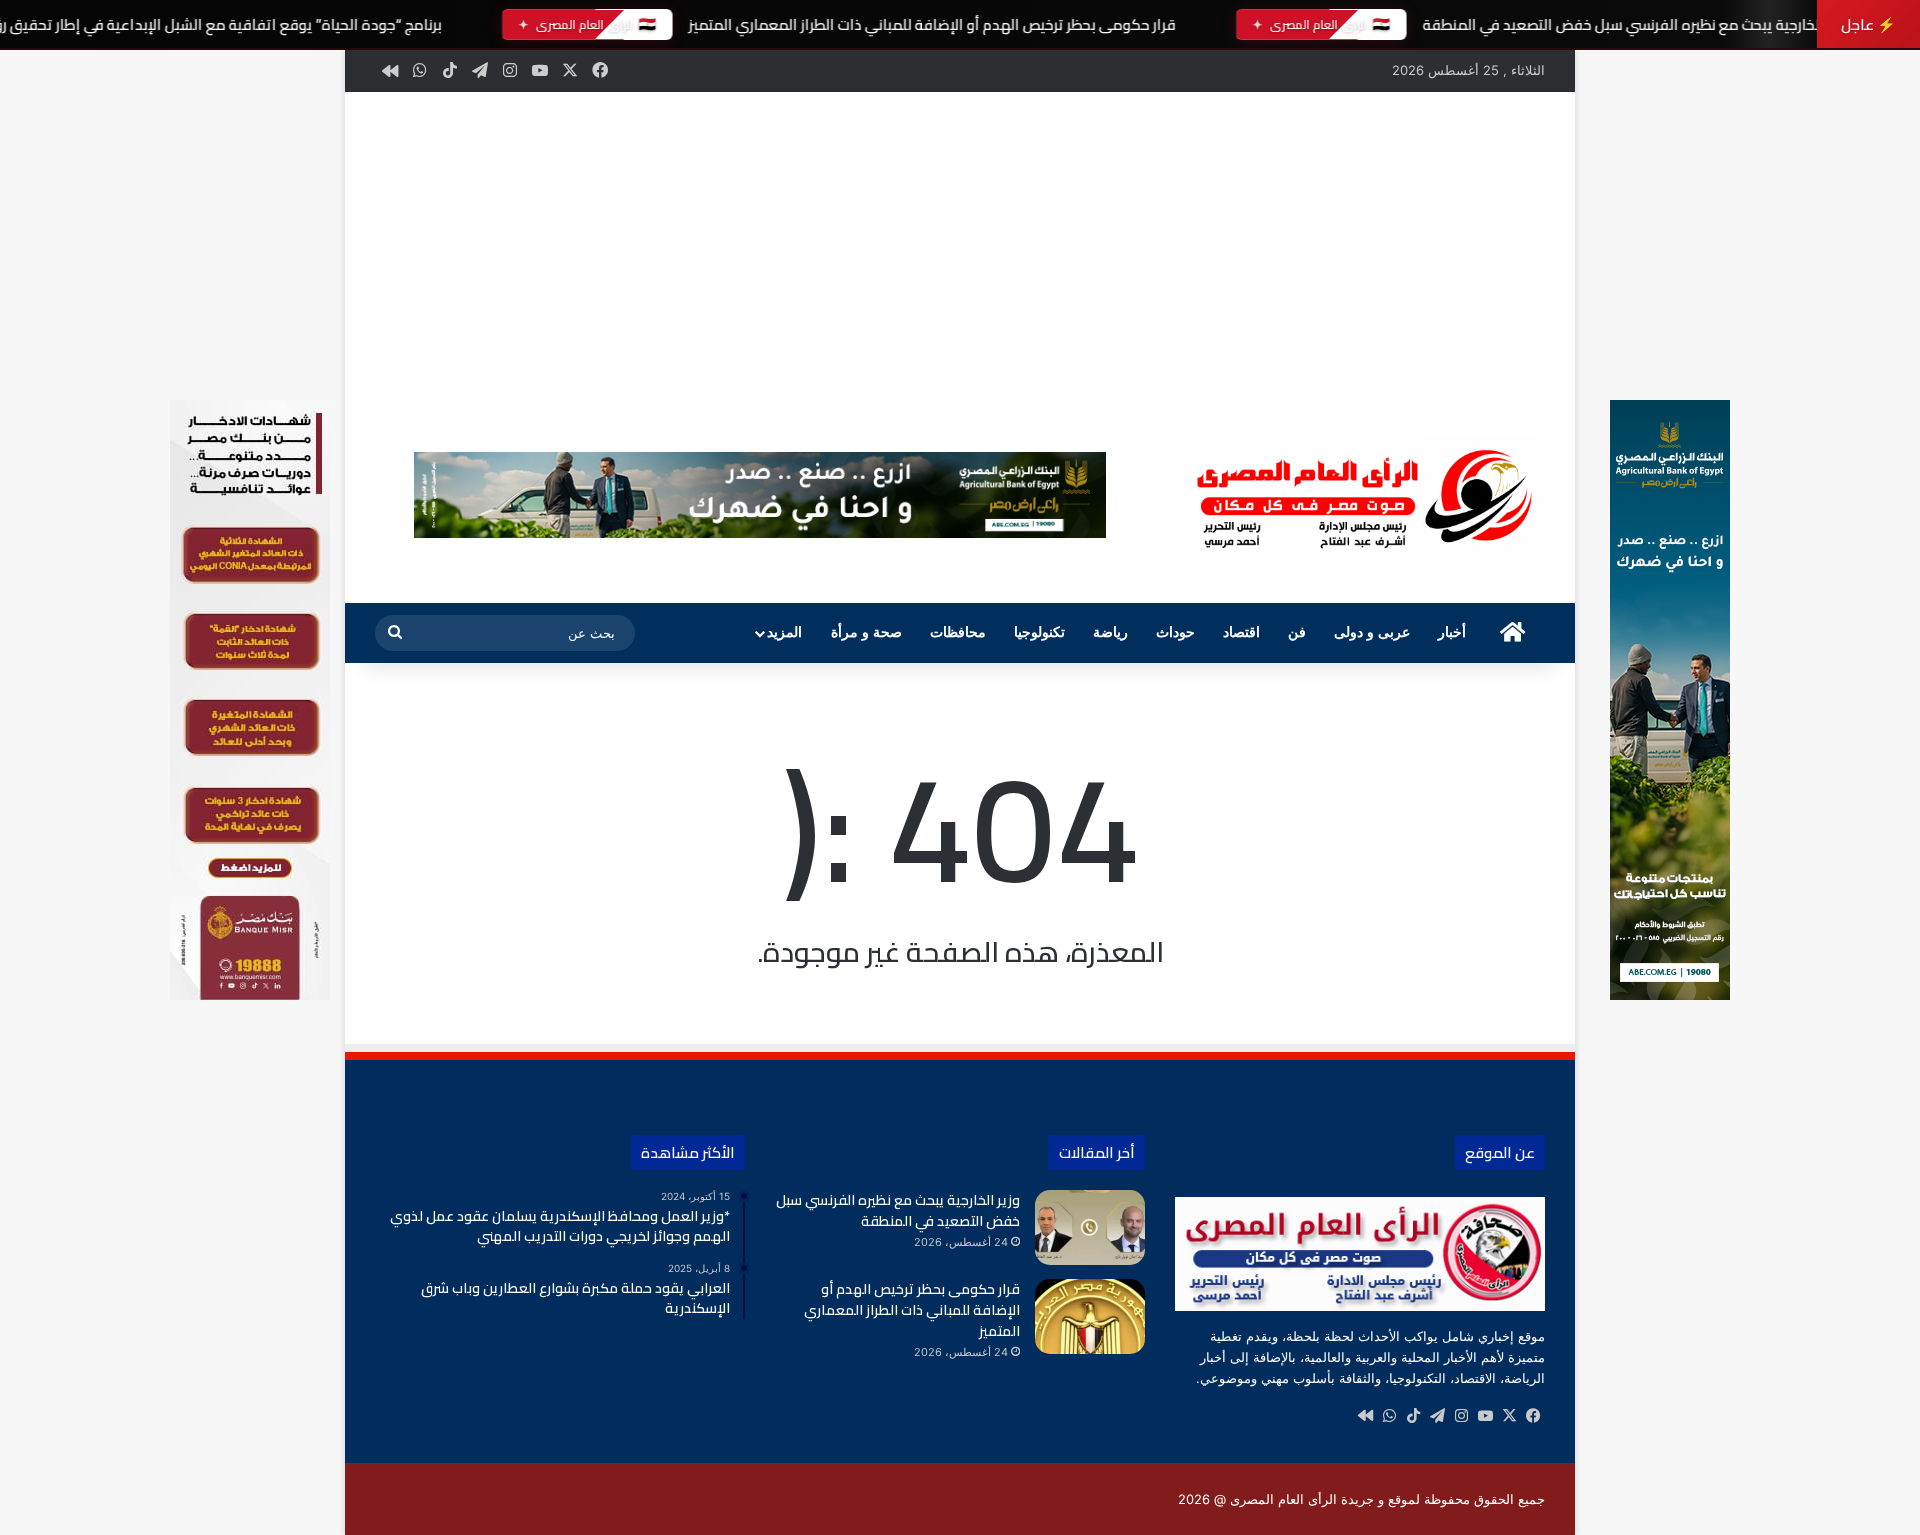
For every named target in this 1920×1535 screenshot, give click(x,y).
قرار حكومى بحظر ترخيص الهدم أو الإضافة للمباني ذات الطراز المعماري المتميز (931, 24)
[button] (406, 495)
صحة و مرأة (866, 632)
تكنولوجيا (1039, 632)
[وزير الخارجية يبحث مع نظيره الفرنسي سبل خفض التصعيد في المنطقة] (1090, 1227)
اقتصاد (1241, 632)
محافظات (958, 632)
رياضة (1110, 632)
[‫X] (1509, 1416)
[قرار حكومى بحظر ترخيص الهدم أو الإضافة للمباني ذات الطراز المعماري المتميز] (1090, 1316)
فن (1297, 632)
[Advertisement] (960, 242)
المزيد (784, 632)
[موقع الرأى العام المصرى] (1360, 497)
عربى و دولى (1372, 632)
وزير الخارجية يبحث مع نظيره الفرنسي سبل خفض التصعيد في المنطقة (1636, 24)
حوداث (1175, 632)
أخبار (1452, 632)
